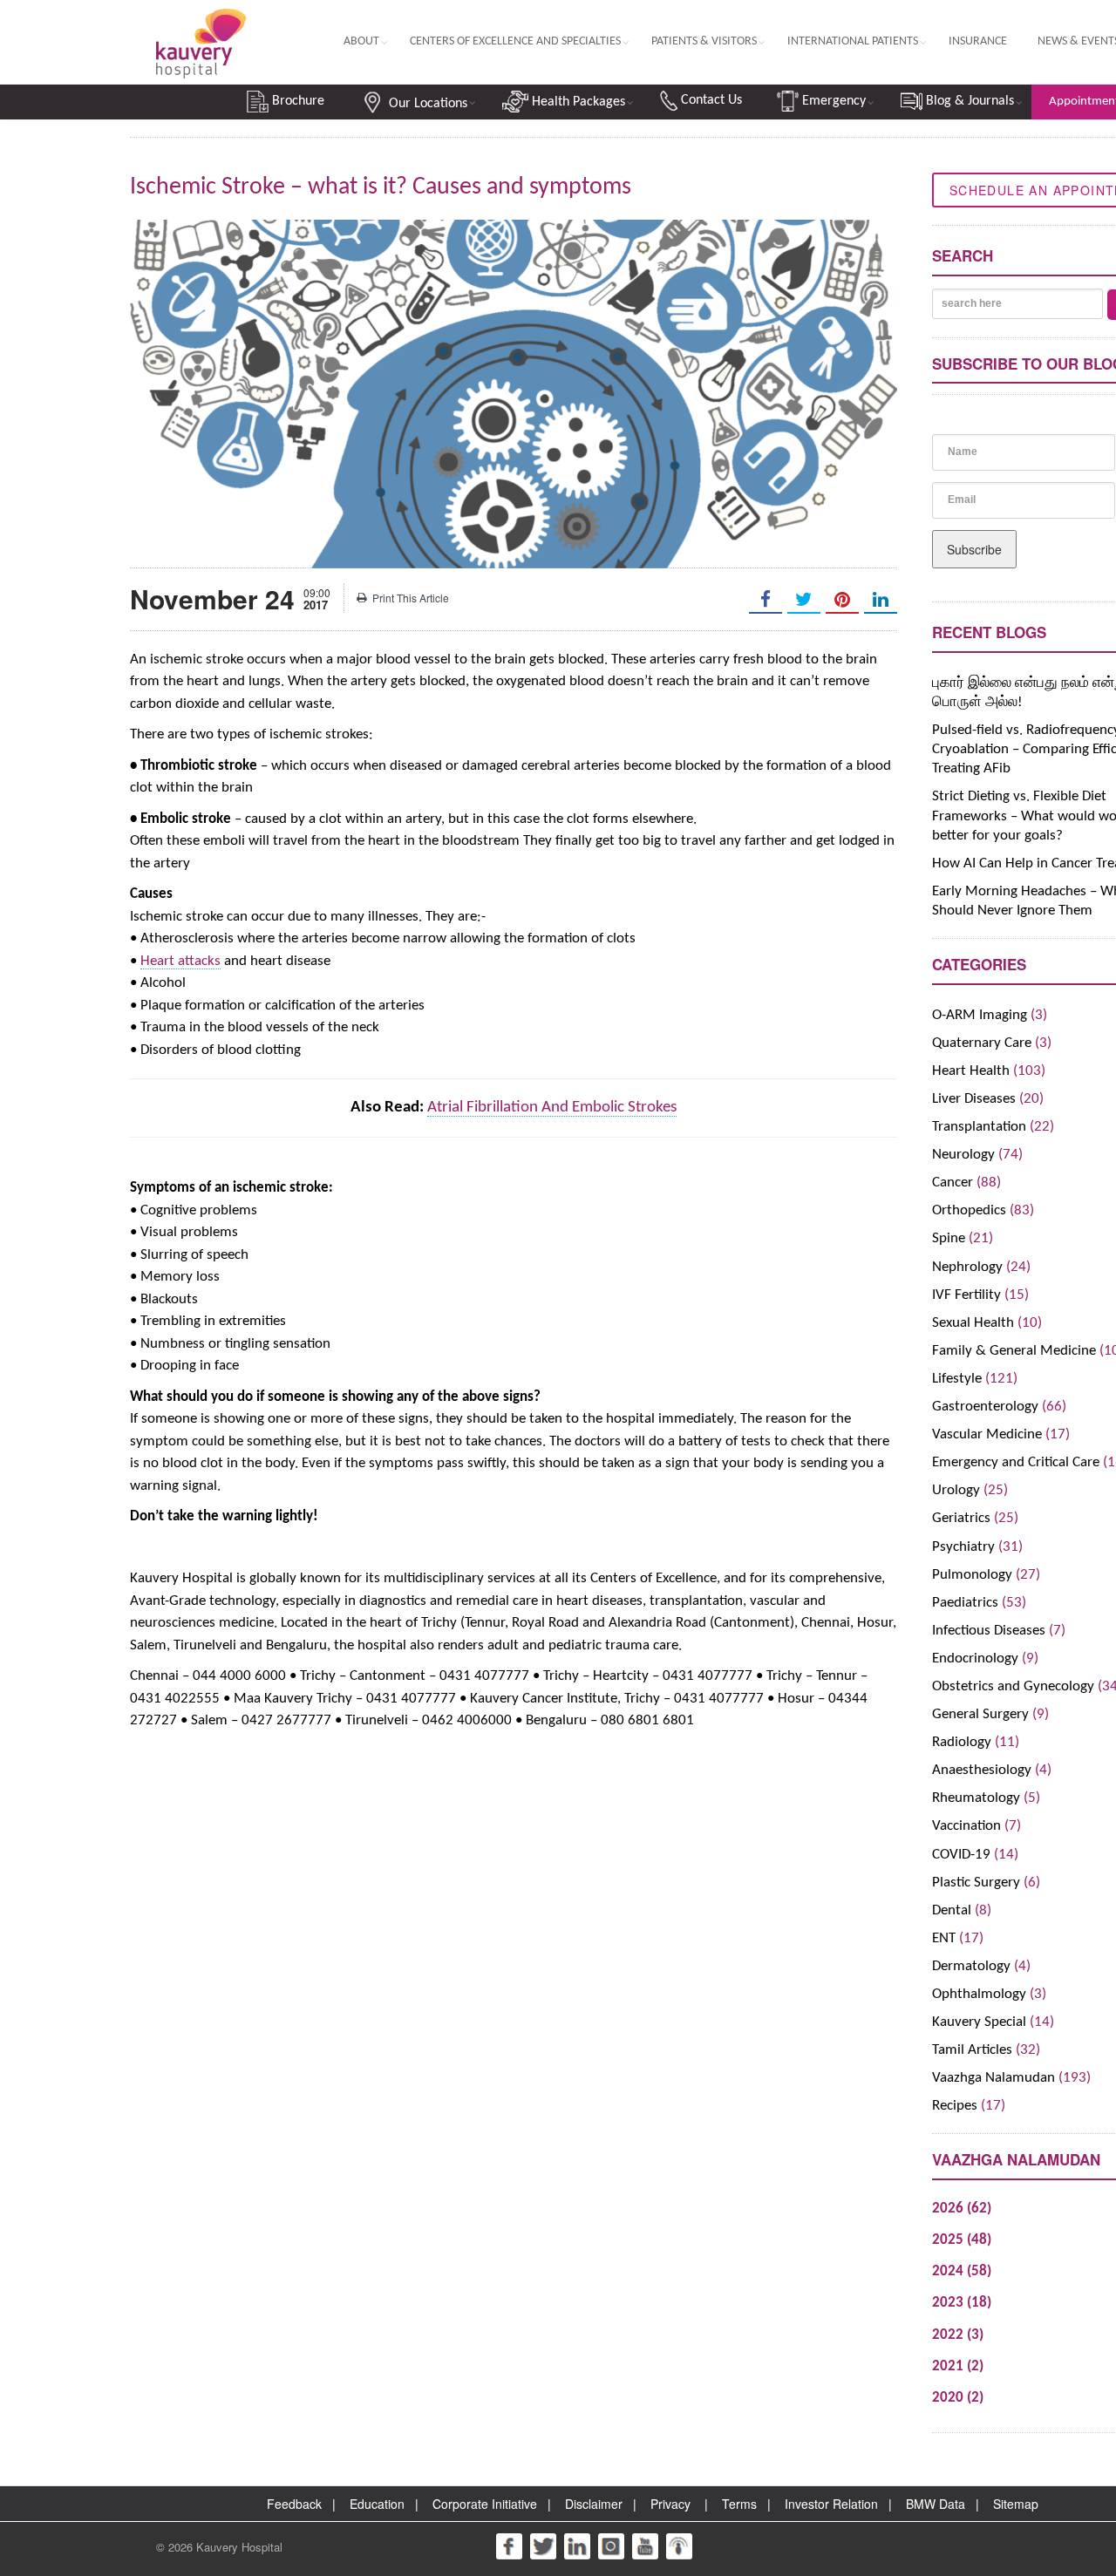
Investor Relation (831, 2504)
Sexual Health (973, 1323)
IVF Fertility (966, 1295)
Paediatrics (965, 1603)
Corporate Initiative (485, 2504)
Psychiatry (963, 1547)
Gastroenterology (985, 1407)
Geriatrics (961, 1518)
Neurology (963, 1155)
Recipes (955, 2106)
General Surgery (980, 1714)
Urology (956, 1490)
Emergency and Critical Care (1016, 1462)
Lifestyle (957, 1379)
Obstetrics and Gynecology (1013, 1686)
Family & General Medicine (1014, 1351)
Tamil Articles (972, 2050)
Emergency (832, 101)
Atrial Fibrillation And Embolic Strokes (552, 1108)
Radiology (962, 1742)
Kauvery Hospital (239, 2547)
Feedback (294, 2504)
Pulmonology (972, 1575)
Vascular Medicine (987, 1434)
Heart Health (971, 1071)
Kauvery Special (979, 2022)
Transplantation (979, 1127)
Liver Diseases (974, 1099)
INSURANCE (978, 41)
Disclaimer (594, 2504)
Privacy (670, 2504)
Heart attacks (180, 961)
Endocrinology (975, 1658)
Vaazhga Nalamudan (994, 2078)
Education (377, 2504)
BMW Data (936, 2504)
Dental (952, 1910)
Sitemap (1016, 2504)
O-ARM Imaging (980, 1015)
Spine (949, 1238)
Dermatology (971, 1966)
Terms (739, 2504)
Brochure (296, 101)
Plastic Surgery (976, 1883)
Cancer (953, 1183)
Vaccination (966, 1826)
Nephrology (967, 1267)
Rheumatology (976, 1798)
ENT (944, 1938)
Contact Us (710, 100)
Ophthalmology (979, 1994)
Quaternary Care (982, 1043)
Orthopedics (969, 1210)
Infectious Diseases (989, 1631)
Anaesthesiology (982, 1770)
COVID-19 (961, 1855)
